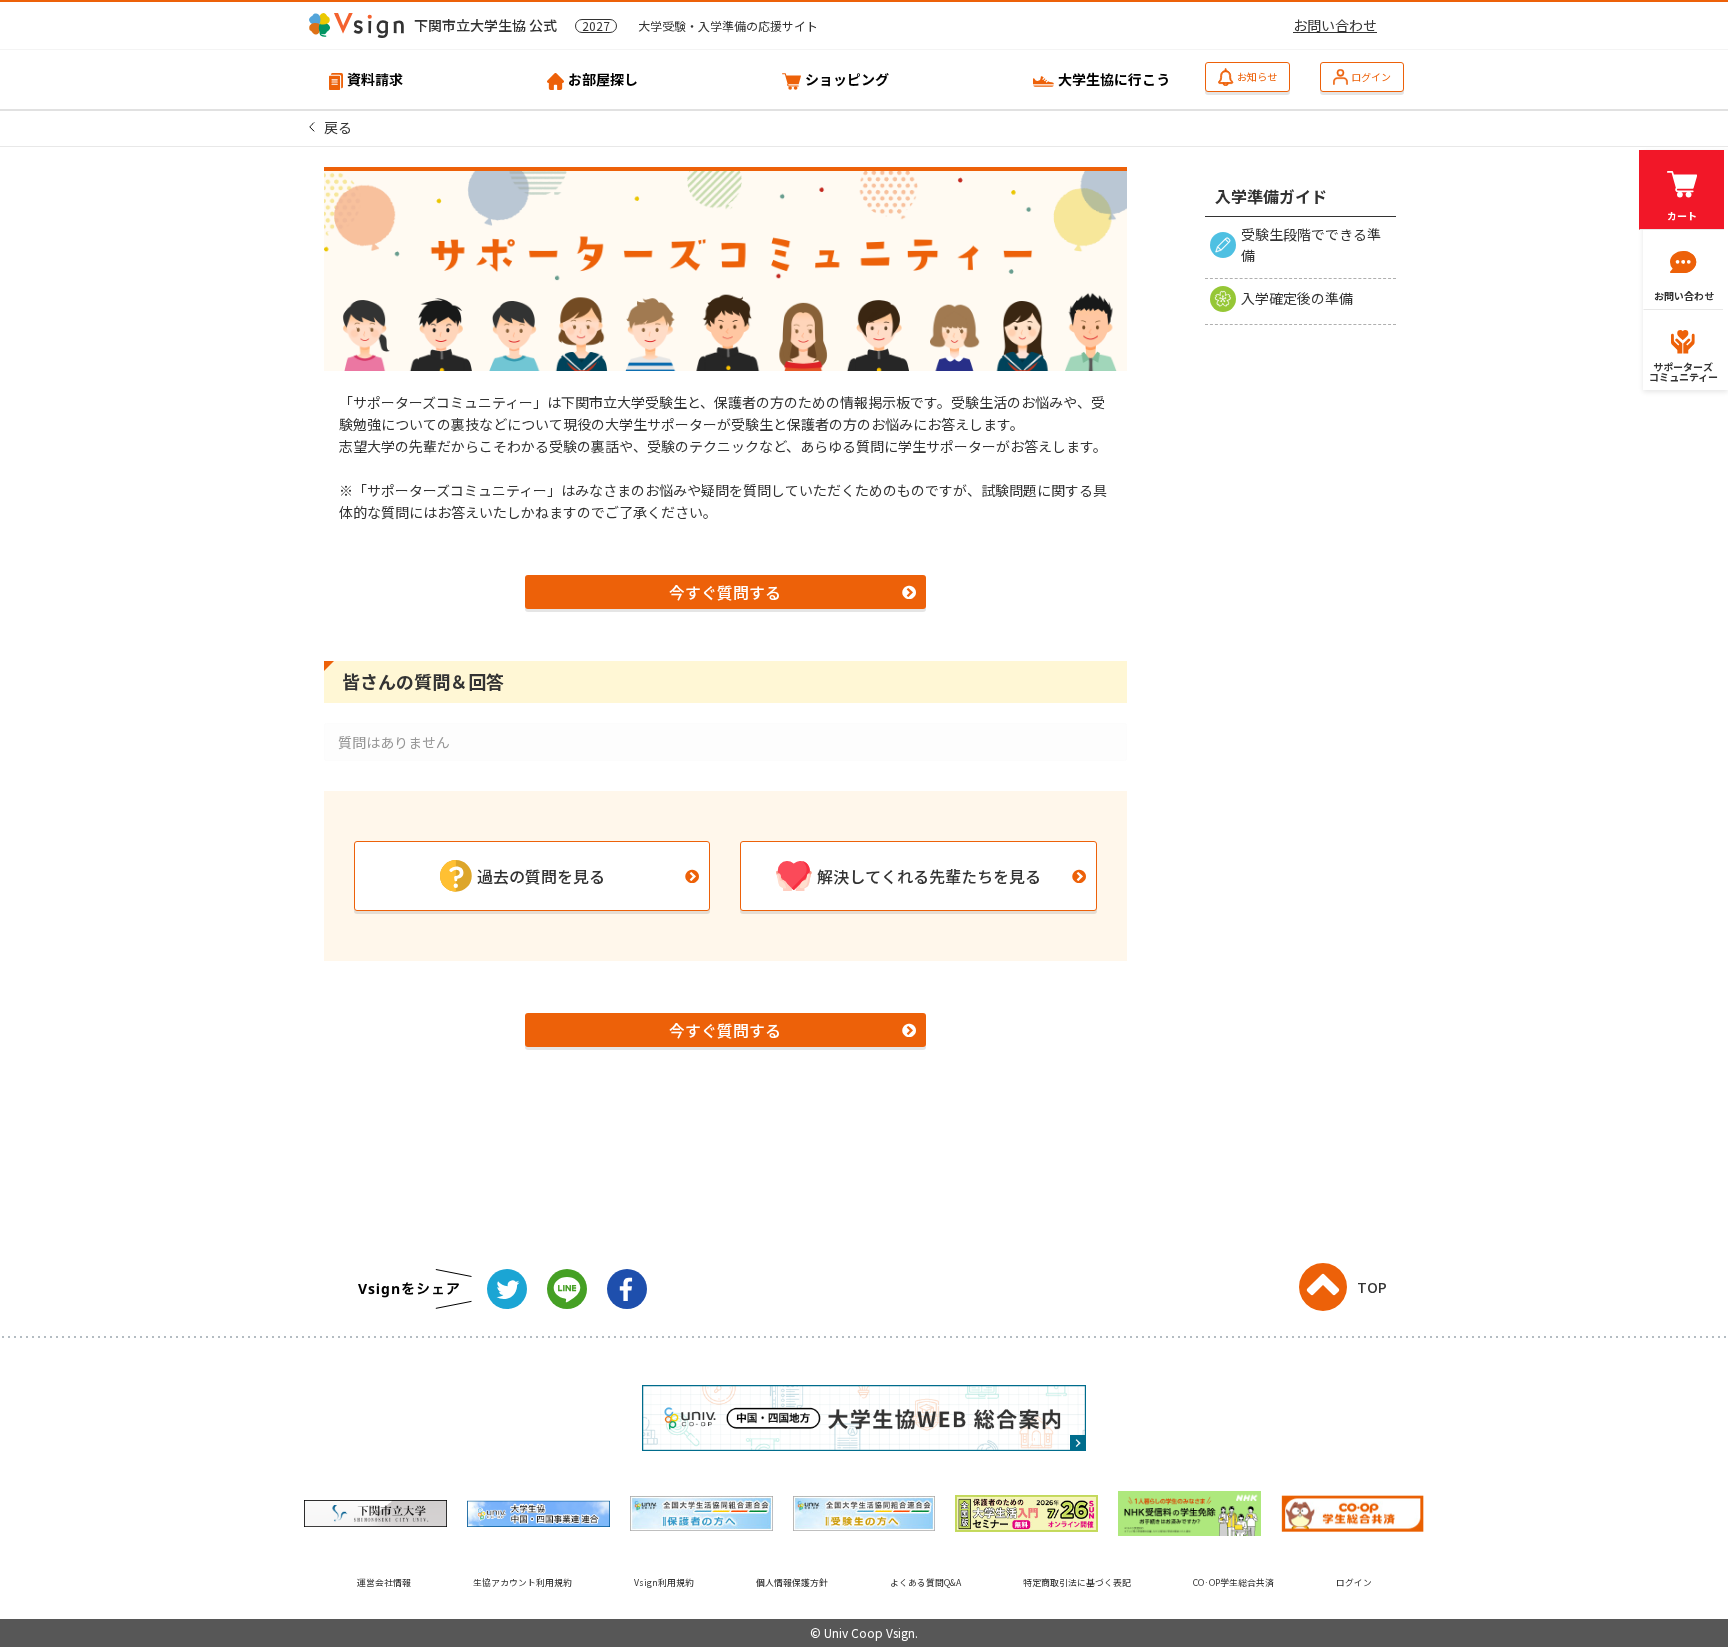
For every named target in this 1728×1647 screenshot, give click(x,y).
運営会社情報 (384, 1582)
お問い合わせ (1335, 25)
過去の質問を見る (541, 876)
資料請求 (375, 79)
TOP (1372, 1287)
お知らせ (1257, 76)
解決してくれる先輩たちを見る (929, 876)
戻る (338, 127)
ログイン (1371, 76)
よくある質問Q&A (925, 1582)
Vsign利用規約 (664, 1582)
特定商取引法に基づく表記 (1077, 1582)
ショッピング (847, 79)
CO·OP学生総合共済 (1233, 1582)
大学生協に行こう (1114, 79)
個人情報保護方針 (792, 1582)
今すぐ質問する (725, 592)
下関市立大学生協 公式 (616, 25)
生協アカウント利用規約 (522, 1582)
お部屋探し (603, 79)
